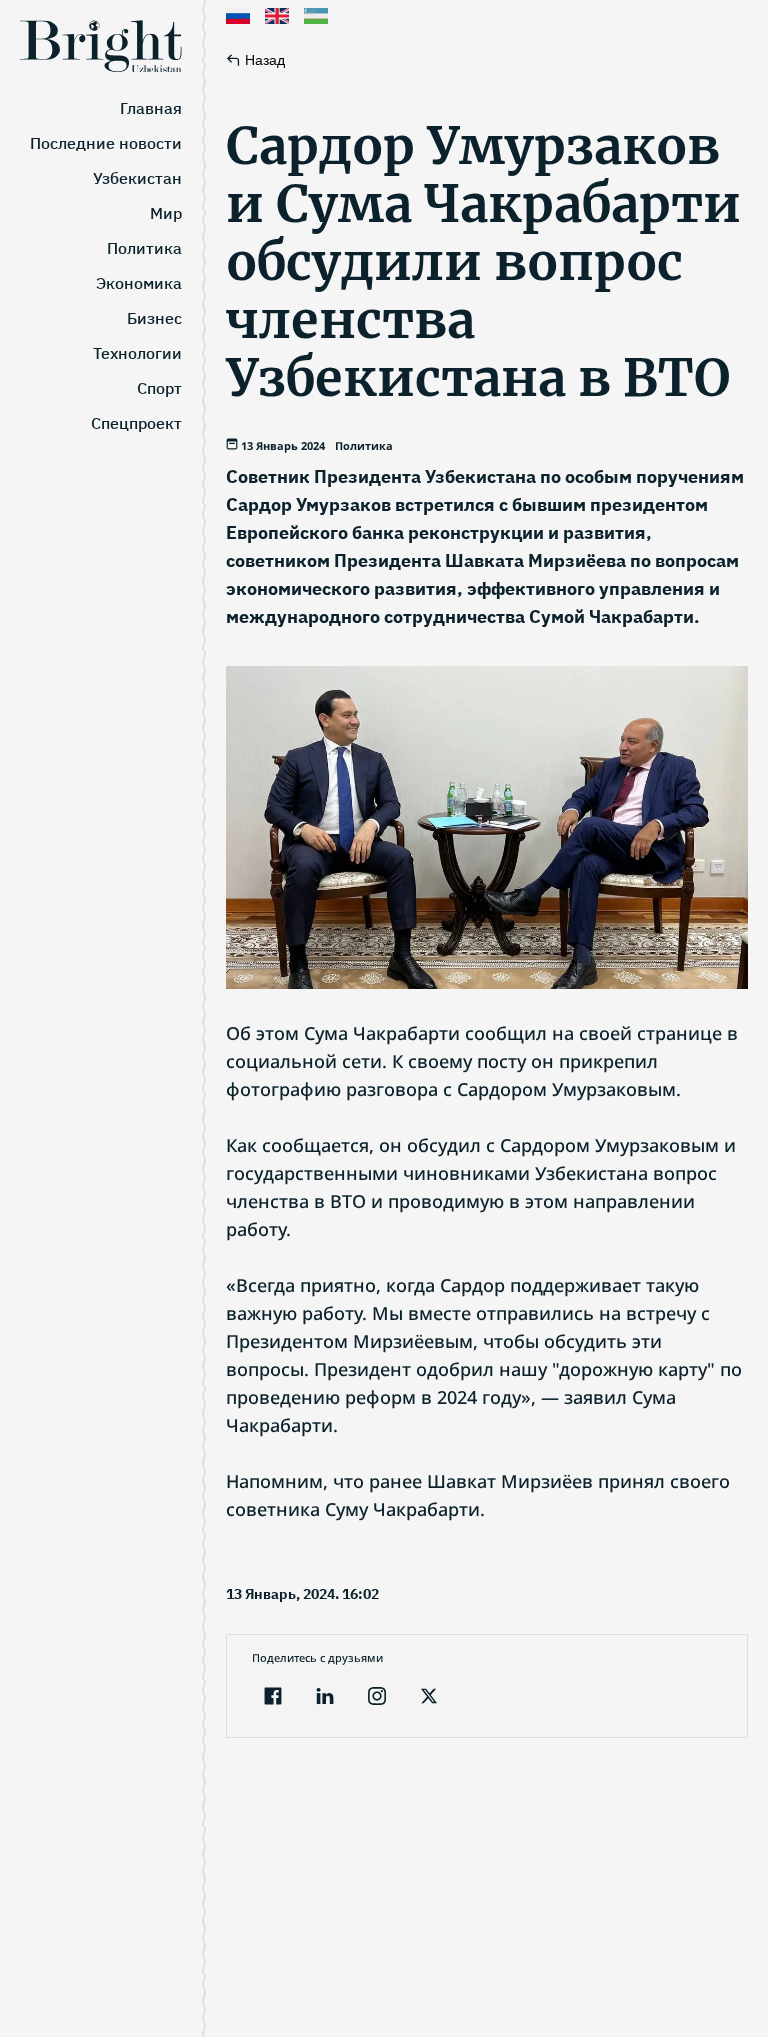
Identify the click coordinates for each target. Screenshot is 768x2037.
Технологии (137, 353)
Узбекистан (137, 178)
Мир (166, 213)
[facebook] (273, 1698)
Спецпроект (136, 423)
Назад (265, 60)
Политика (144, 248)
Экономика (139, 283)
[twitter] (429, 1698)
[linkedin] (325, 1698)
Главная (151, 108)
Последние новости (106, 143)
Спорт (159, 388)
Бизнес (154, 318)
